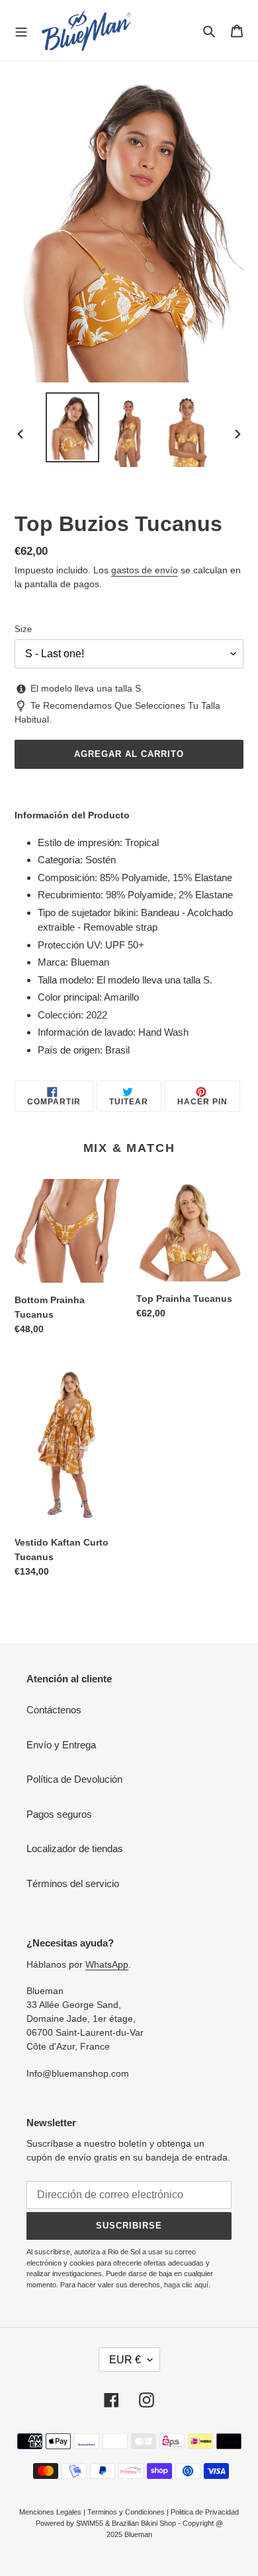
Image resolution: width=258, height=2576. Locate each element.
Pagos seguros (59, 1814)
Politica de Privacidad (205, 2512)
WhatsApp (107, 1964)
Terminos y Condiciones (126, 2512)
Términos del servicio (73, 1883)
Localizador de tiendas (75, 1848)
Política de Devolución (74, 1779)
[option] (73, 427)
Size (23, 629)
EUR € (125, 2360)
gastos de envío (145, 570)
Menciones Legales (50, 2512)
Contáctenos (54, 1710)
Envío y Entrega (61, 1745)
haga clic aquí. (187, 2285)
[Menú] (21, 30)
